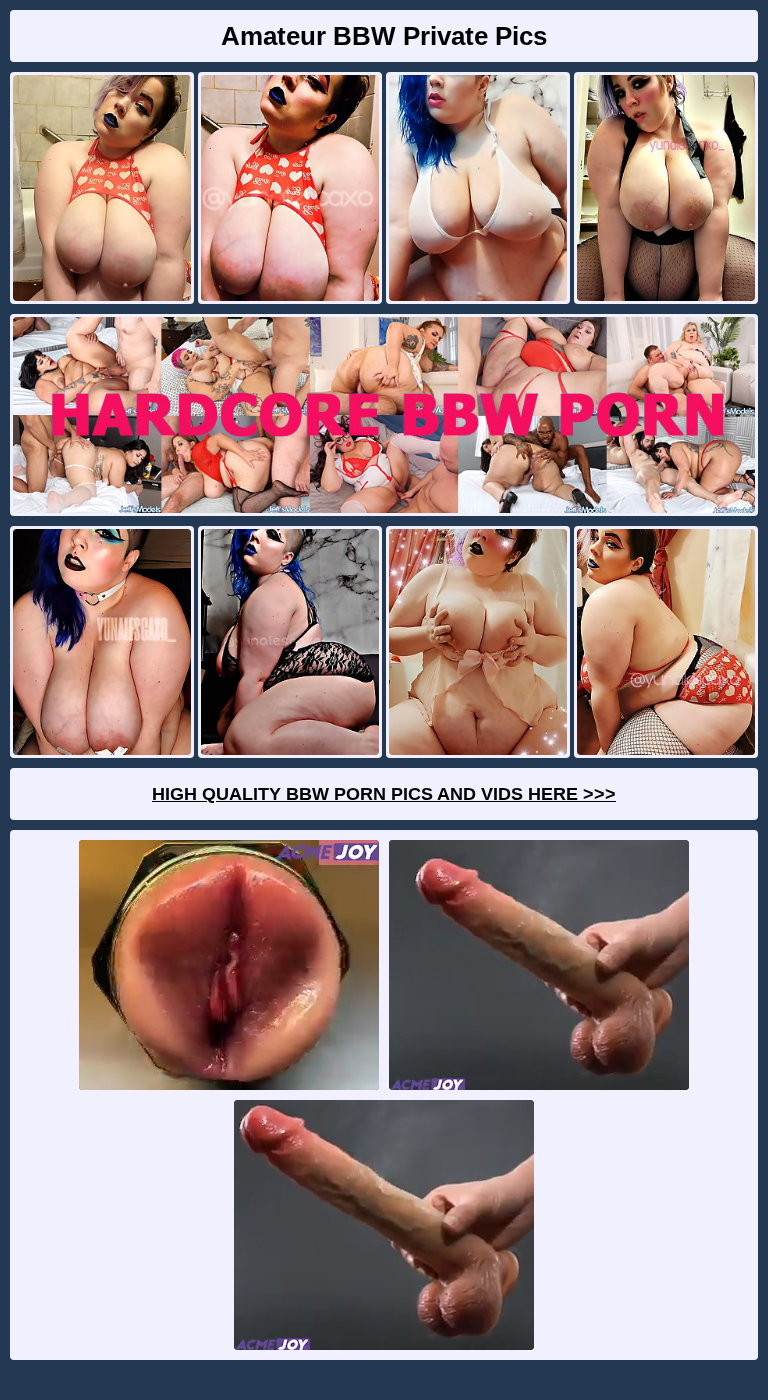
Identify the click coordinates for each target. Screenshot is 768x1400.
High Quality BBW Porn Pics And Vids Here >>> (384, 794)
